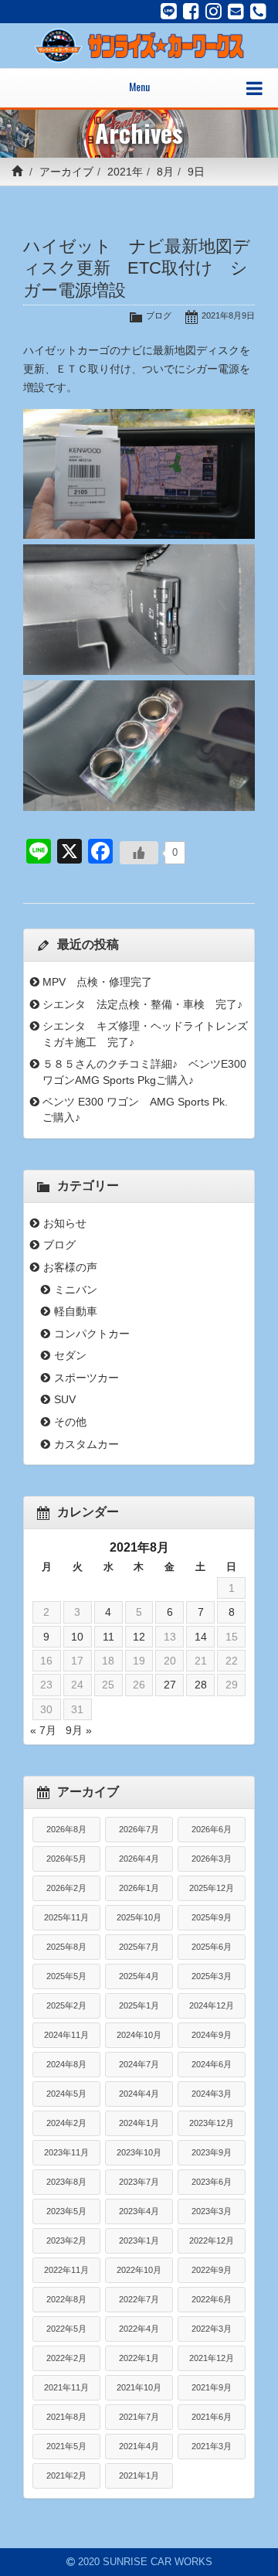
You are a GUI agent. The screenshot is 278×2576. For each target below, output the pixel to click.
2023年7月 (139, 2182)
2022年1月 (139, 2358)
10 (77, 1637)
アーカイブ (66, 172)
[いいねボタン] (139, 853)
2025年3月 (212, 1976)
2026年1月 (139, 1888)
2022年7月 (139, 2299)
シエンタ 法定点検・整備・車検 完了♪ (142, 1004)
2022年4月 (139, 2329)
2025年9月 (212, 1917)
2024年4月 (139, 2094)
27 (170, 1685)
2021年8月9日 (228, 315)
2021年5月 (66, 2446)
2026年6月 (212, 1829)
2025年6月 (212, 1947)
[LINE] (169, 12)
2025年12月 (212, 1888)
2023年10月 (139, 2152)
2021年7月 (139, 2417)
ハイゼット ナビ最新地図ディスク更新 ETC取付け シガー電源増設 (137, 269)
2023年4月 (139, 2211)
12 (139, 1637)
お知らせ (65, 1223)
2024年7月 (139, 2064)
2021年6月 (212, 2417)
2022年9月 (212, 2270)
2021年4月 (139, 2446)
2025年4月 (139, 1976)
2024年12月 (212, 2005)
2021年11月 (66, 2387)
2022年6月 (212, 2299)
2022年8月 (66, 2299)
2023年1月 (139, 2240)
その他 (70, 1422)
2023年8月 (66, 2182)
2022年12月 (212, 2240)
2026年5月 (66, 1859)
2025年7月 (139, 1947)
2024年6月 (212, 2064)
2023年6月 (212, 2182)
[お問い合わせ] (236, 12)
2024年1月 (139, 2123)
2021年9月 (212, 2387)
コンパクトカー (92, 1334)
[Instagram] (214, 12)
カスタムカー (86, 1444)
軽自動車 (76, 1311)
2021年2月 (66, 2475)
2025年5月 (66, 1976)
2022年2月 (66, 2358)
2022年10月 (139, 2270)
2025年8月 (66, 1947)
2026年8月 (66, 1829)
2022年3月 (212, 2329)
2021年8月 (66, 2417)
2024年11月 (66, 2035)
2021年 (125, 172)
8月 (165, 172)
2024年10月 (139, 2035)
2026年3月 (212, 1859)
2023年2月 (66, 2240)
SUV (65, 1399)
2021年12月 (212, 2358)
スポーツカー (86, 1378)
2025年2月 (66, 2005)
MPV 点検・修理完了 (97, 982)
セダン (70, 1355)
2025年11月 (66, 1917)
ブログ (159, 315)
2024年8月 (66, 2064)
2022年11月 (66, 2270)
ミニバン (76, 1290)
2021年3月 (212, 2446)
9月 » (79, 1730)
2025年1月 (139, 2005)
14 (201, 1637)
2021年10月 (139, 2387)
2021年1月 (139, 2475)
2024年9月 (212, 2035)
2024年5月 (66, 2094)
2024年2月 (66, 2123)
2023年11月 (66, 2152)
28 (201, 1685)
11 (108, 1637)
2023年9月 (212, 2152)
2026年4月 (139, 1859)
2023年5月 (66, 2211)
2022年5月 (66, 2329)
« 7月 (43, 1730)
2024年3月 (212, 2094)
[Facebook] (191, 12)
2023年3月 (212, 2211)
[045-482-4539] (258, 12)
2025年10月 (139, 1917)
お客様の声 (70, 1267)
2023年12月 (212, 2123)
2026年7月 (139, 1829)
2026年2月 (66, 1888)
